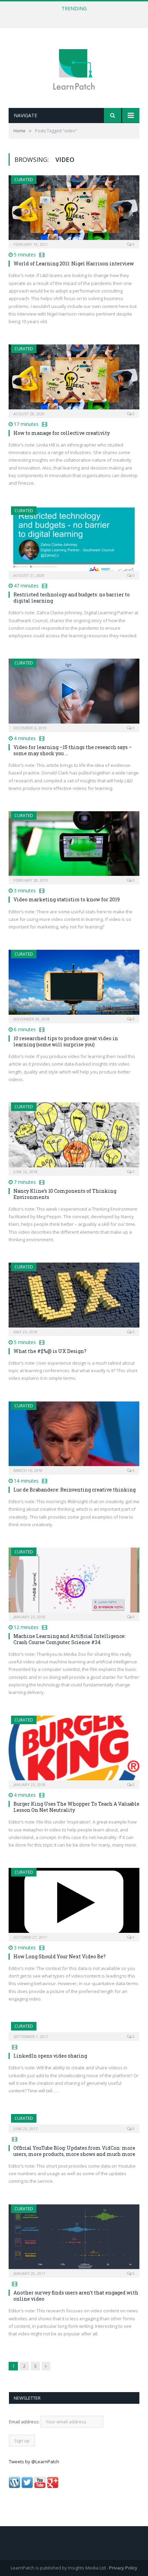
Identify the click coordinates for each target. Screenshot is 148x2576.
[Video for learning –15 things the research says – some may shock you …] (74, 693)
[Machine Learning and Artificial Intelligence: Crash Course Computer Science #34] (74, 1582)
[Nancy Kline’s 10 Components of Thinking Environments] (74, 1137)
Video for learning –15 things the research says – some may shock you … (73, 750)
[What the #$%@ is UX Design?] (74, 1297)
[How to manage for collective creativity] (74, 379)
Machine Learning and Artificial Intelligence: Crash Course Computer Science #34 (70, 1639)
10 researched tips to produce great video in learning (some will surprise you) (66, 1041)
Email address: (25, 2422)
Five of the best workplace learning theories (72, 16)
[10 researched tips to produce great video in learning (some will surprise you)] (74, 984)
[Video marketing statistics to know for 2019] (74, 846)
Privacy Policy (123, 2568)
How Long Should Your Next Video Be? (60, 1956)
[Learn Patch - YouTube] (40, 2486)
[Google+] (53, 2486)
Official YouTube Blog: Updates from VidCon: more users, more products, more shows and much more (74, 2151)
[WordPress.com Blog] (14, 2486)
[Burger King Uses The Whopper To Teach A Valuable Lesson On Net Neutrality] (74, 1750)
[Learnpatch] (74, 69)
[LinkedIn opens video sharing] (74, 2029)
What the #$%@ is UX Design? (50, 1351)
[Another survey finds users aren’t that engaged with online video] (74, 2239)
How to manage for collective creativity (62, 433)
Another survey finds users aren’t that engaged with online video (76, 2296)
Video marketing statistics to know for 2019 (67, 899)
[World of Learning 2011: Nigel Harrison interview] (74, 210)
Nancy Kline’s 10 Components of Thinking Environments (65, 1194)
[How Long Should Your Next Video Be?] (74, 1902)
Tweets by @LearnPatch (34, 2462)
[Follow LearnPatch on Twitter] (27, 2486)
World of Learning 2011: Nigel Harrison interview (74, 263)
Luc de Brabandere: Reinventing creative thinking (75, 1490)
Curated (24, 180)
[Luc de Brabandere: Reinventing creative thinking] (74, 1436)
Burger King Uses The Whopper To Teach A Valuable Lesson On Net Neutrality (76, 1807)
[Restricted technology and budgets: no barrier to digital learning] (74, 541)
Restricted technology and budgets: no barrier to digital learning (72, 598)
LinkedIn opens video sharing (50, 2056)
